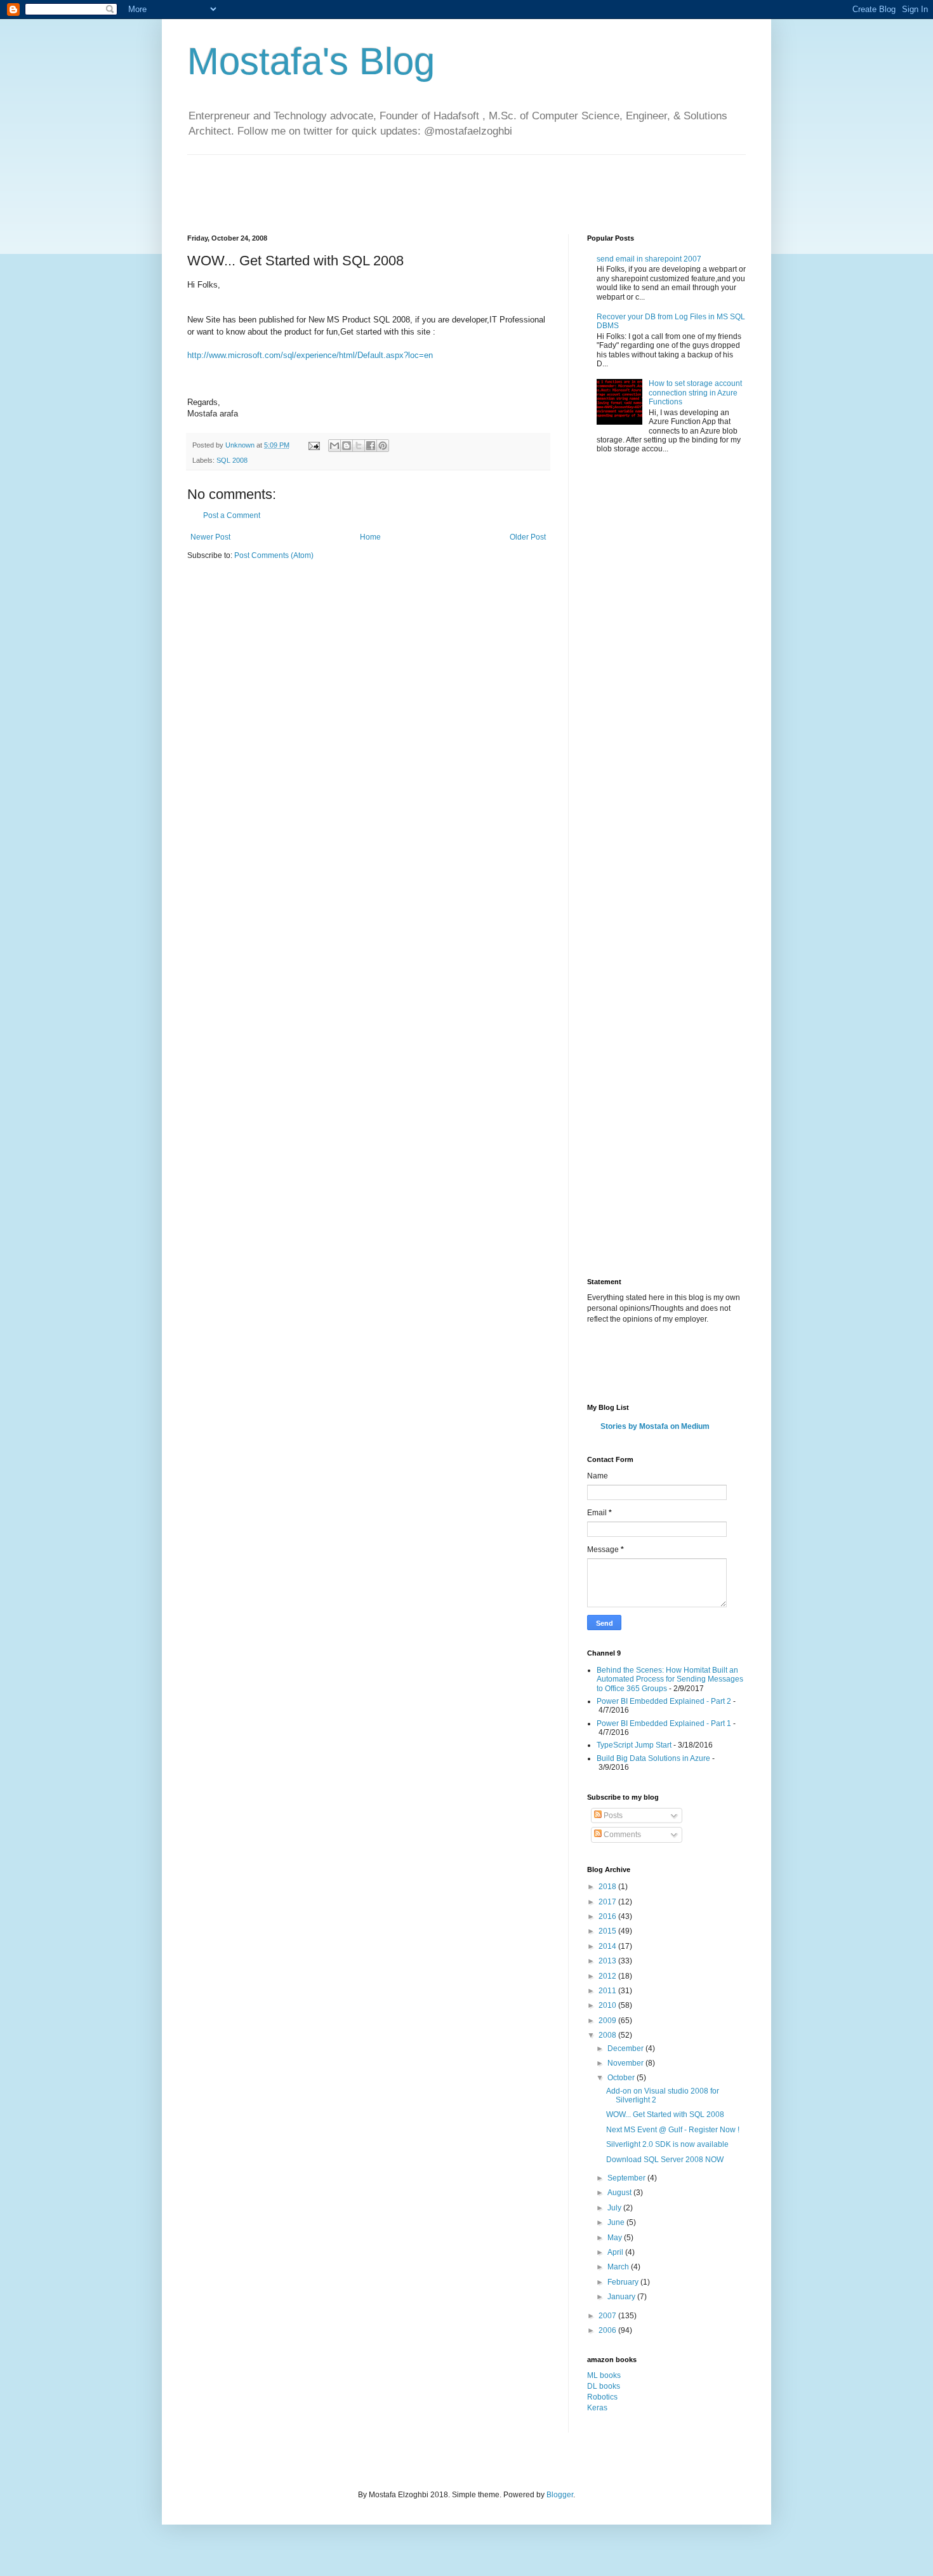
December (626, 2048)
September (627, 2178)
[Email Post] (314, 445)
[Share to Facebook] (371, 446)
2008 (608, 2035)
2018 (608, 1887)
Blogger (560, 2495)
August (620, 2193)
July (615, 2208)
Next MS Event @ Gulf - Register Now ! (673, 2130)
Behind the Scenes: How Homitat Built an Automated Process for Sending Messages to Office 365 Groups (670, 1679)
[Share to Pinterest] (383, 446)
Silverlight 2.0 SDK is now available (667, 2144)
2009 (608, 2021)
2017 (608, 1902)
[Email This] (334, 446)
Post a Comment (232, 515)
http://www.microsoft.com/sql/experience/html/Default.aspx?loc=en (310, 355)
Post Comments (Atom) (274, 555)
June (617, 2222)
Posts (612, 1816)
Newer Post (210, 537)
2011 (608, 1991)
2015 (608, 1931)
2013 (608, 1961)
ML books (604, 2375)
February (624, 2282)
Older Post (528, 537)
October (622, 2078)
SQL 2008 (232, 460)
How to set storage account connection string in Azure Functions (695, 393)
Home (370, 537)
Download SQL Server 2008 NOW (665, 2160)
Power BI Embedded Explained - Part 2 (664, 1701)
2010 (608, 2005)
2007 (608, 2316)
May (616, 2238)
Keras (597, 2408)
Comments (621, 1835)
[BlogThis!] (347, 446)
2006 (608, 2330)
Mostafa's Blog (311, 61)
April (616, 2252)
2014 (608, 1946)
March (619, 2267)
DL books (604, 2386)
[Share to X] (359, 446)
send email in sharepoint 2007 (649, 259)
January (622, 2297)
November (626, 2063)
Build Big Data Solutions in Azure (653, 1758)
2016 (608, 1916)
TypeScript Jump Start (634, 1745)
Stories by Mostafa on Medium (655, 1426)
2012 (608, 1976)
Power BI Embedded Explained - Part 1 (664, 1723)
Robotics (602, 2397)
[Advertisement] (418, 183)
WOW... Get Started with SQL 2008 (665, 2115)
